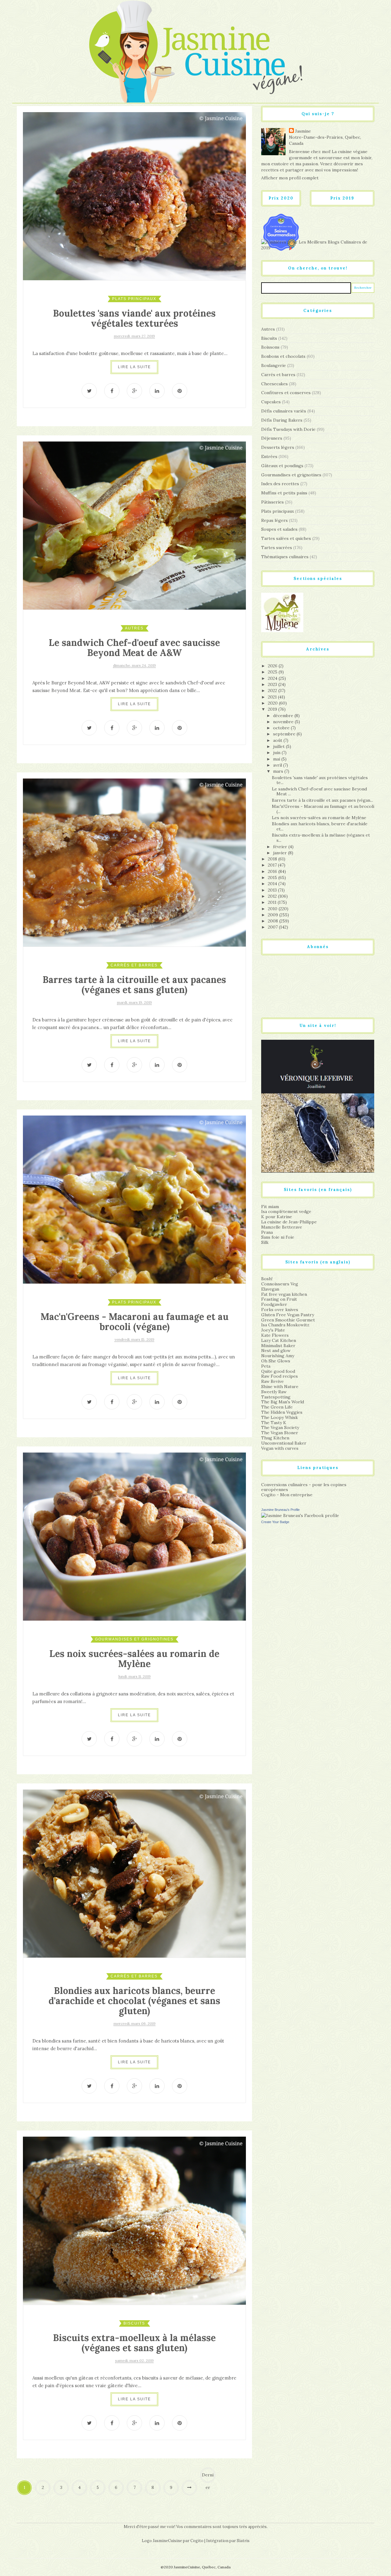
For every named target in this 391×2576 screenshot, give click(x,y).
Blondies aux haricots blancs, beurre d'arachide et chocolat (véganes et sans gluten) (134, 2001)
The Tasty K (274, 1423)
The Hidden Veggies (282, 1412)
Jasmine (303, 131)
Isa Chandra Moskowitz (285, 1325)
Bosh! (267, 1279)
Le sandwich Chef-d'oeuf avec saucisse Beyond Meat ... (319, 791)
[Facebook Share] (112, 391)
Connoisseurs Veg (280, 1284)
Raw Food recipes (280, 1376)
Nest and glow (276, 1350)
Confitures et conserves (286, 393)
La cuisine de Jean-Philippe (289, 1222)
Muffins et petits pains (284, 493)
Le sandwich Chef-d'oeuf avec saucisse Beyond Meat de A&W (134, 648)
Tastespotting (276, 1397)
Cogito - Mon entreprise (287, 1495)
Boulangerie (274, 365)
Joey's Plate (273, 1330)
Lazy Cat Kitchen (279, 1340)
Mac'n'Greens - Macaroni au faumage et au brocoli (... (323, 809)
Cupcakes (271, 402)
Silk (265, 1242)
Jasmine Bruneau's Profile (280, 1510)
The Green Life (277, 1407)
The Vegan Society (280, 1427)
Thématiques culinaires (285, 557)
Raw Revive (272, 1381)
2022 (273, 691)
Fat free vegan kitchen (284, 1294)
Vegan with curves (280, 1448)
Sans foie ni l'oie (278, 1237)
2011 (273, 902)
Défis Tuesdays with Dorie (288, 429)
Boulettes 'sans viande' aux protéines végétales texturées (134, 318)
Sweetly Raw (274, 1392)
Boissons (270, 347)
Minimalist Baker (278, 1346)
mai (277, 759)
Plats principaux (134, 299)
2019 (273, 709)
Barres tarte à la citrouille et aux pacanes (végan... (322, 800)
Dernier (208, 2477)
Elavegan (270, 1289)
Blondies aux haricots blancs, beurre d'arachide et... (320, 826)
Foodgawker (274, 1304)
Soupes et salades (279, 529)
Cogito (197, 2541)
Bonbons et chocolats (283, 356)
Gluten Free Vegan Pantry (288, 1315)
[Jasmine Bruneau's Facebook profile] (300, 1515)
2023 (273, 684)
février (281, 847)
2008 (274, 921)
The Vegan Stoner (280, 1433)
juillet (280, 746)
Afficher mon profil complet (290, 178)
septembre (285, 734)
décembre (284, 716)
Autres (134, 628)
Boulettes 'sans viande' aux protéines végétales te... (320, 780)
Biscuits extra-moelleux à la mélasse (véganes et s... (321, 838)
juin (277, 753)
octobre (282, 728)
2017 (273, 865)
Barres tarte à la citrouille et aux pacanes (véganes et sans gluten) (134, 985)
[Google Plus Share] (134, 391)
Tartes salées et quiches (286, 538)
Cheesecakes (274, 384)
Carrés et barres (134, 965)
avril (278, 765)
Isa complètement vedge (286, 1211)
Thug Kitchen (275, 1438)
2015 (273, 878)
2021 (273, 697)
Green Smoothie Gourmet (288, 1320)
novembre (284, 722)
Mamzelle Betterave (282, 1227)
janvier (281, 853)
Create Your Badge (275, 1522)
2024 (273, 678)
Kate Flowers (275, 1335)
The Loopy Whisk (280, 1417)
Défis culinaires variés (284, 411)
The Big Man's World (283, 1402)
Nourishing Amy (278, 1356)
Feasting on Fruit (279, 1299)
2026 (273, 666)
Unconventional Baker (284, 1443)
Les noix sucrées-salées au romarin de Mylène (134, 1659)
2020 (273, 703)
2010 (273, 909)
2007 (273, 927)
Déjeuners (272, 438)
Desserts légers (278, 447)
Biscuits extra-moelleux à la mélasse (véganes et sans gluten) (134, 2343)
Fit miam (270, 1207)
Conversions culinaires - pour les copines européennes (304, 1487)
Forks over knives (280, 1310)
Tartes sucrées (277, 548)
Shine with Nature (280, 1387)
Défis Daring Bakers (282, 420)
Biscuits (134, 2323)
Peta (266, 1366)
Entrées (269, 456)
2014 (273, 884)
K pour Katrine (277, 1217)
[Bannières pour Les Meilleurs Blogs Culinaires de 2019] (318, 245)
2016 (273, 871)
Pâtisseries (272, 502)
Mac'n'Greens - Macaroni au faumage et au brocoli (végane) (135, 1322)
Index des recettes (280, 484)
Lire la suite (134, 367)
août (278, 740)
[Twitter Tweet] (89, 391)
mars (279, 771)
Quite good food (278, 1371)
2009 (274, 915)
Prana (267, 1232)
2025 (273, 672)
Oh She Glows (276, 1361)
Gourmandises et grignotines (134, 1639)
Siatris (243, 2541)
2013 (273, 890)
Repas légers (274, 520)
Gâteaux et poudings (282, 466)
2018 (273, 859)
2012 (273, 896)
